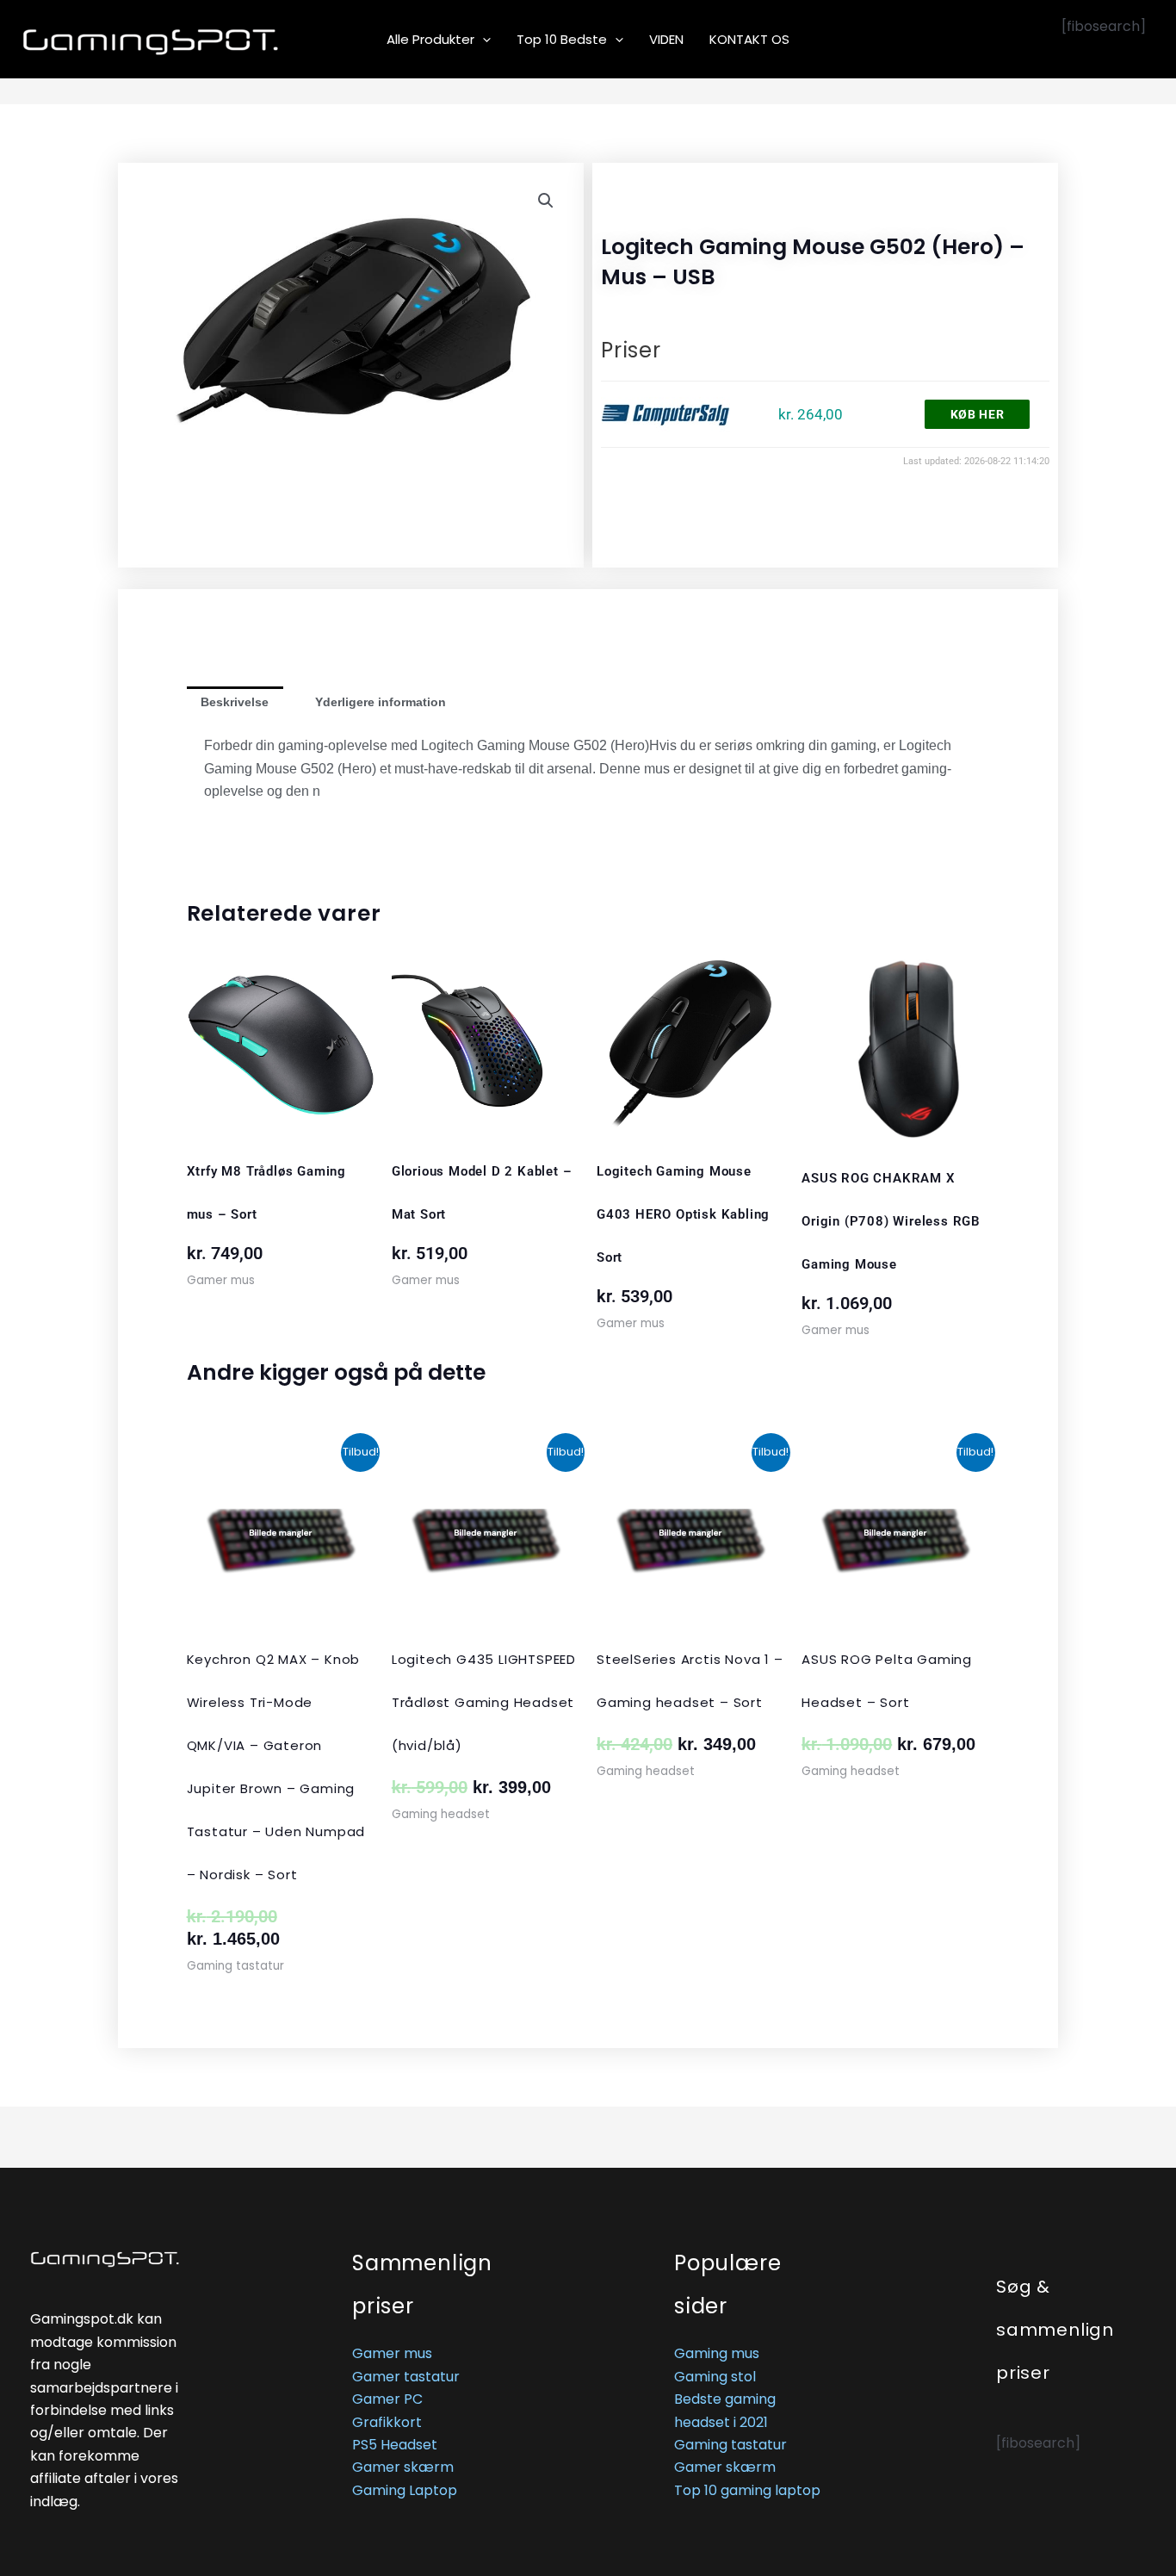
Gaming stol (715, 2377)
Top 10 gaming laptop (747, 2490)
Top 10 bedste (562, 39)
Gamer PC (387, 2399)
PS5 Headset (395, 2445)
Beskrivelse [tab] (235, 702)
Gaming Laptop (405, 2490)
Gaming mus (717, 2353)
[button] (483, 40)
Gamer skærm (403, 2467)
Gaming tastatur (730, 2445)
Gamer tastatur (406, 2377)
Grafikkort (387, 2422)
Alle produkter (430, 39)
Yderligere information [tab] (381, 702)
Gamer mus (392, 2353)
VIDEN (666, 39)
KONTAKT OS (749, 39)
